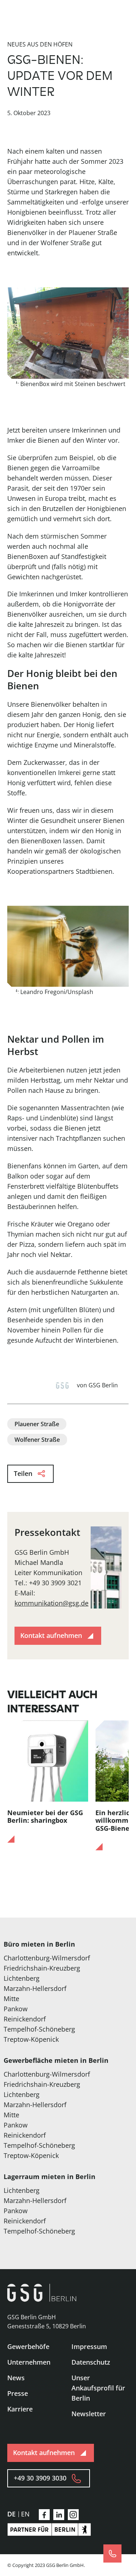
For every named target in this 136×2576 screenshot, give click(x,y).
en (25, 2514)
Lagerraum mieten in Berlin (50, 2177)
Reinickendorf (25, 2019)
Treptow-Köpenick (31, 2039)
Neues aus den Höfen (40, 44)
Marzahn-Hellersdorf (35, 1988)
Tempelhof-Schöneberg (39, 2029)
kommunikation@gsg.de (51, 1603)
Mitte (11, 1999)
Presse (18, 2393)
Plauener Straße (37, 1424)
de (11, 2514)
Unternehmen (29, 2362)
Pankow (16, 2009)
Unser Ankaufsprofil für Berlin (98, 2388)
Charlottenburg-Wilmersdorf (47, 1958)
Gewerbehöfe (28, 2346)
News (16, 2378)
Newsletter (89, 2414)
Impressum (89, 2346)
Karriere (20, 2409)
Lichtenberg (22, 1978)
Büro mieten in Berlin (39, 1944)
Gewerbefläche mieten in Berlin (56, 2060)
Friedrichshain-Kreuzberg (42, 1968)
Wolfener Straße (37, 1440)
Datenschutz (91, 2362)
